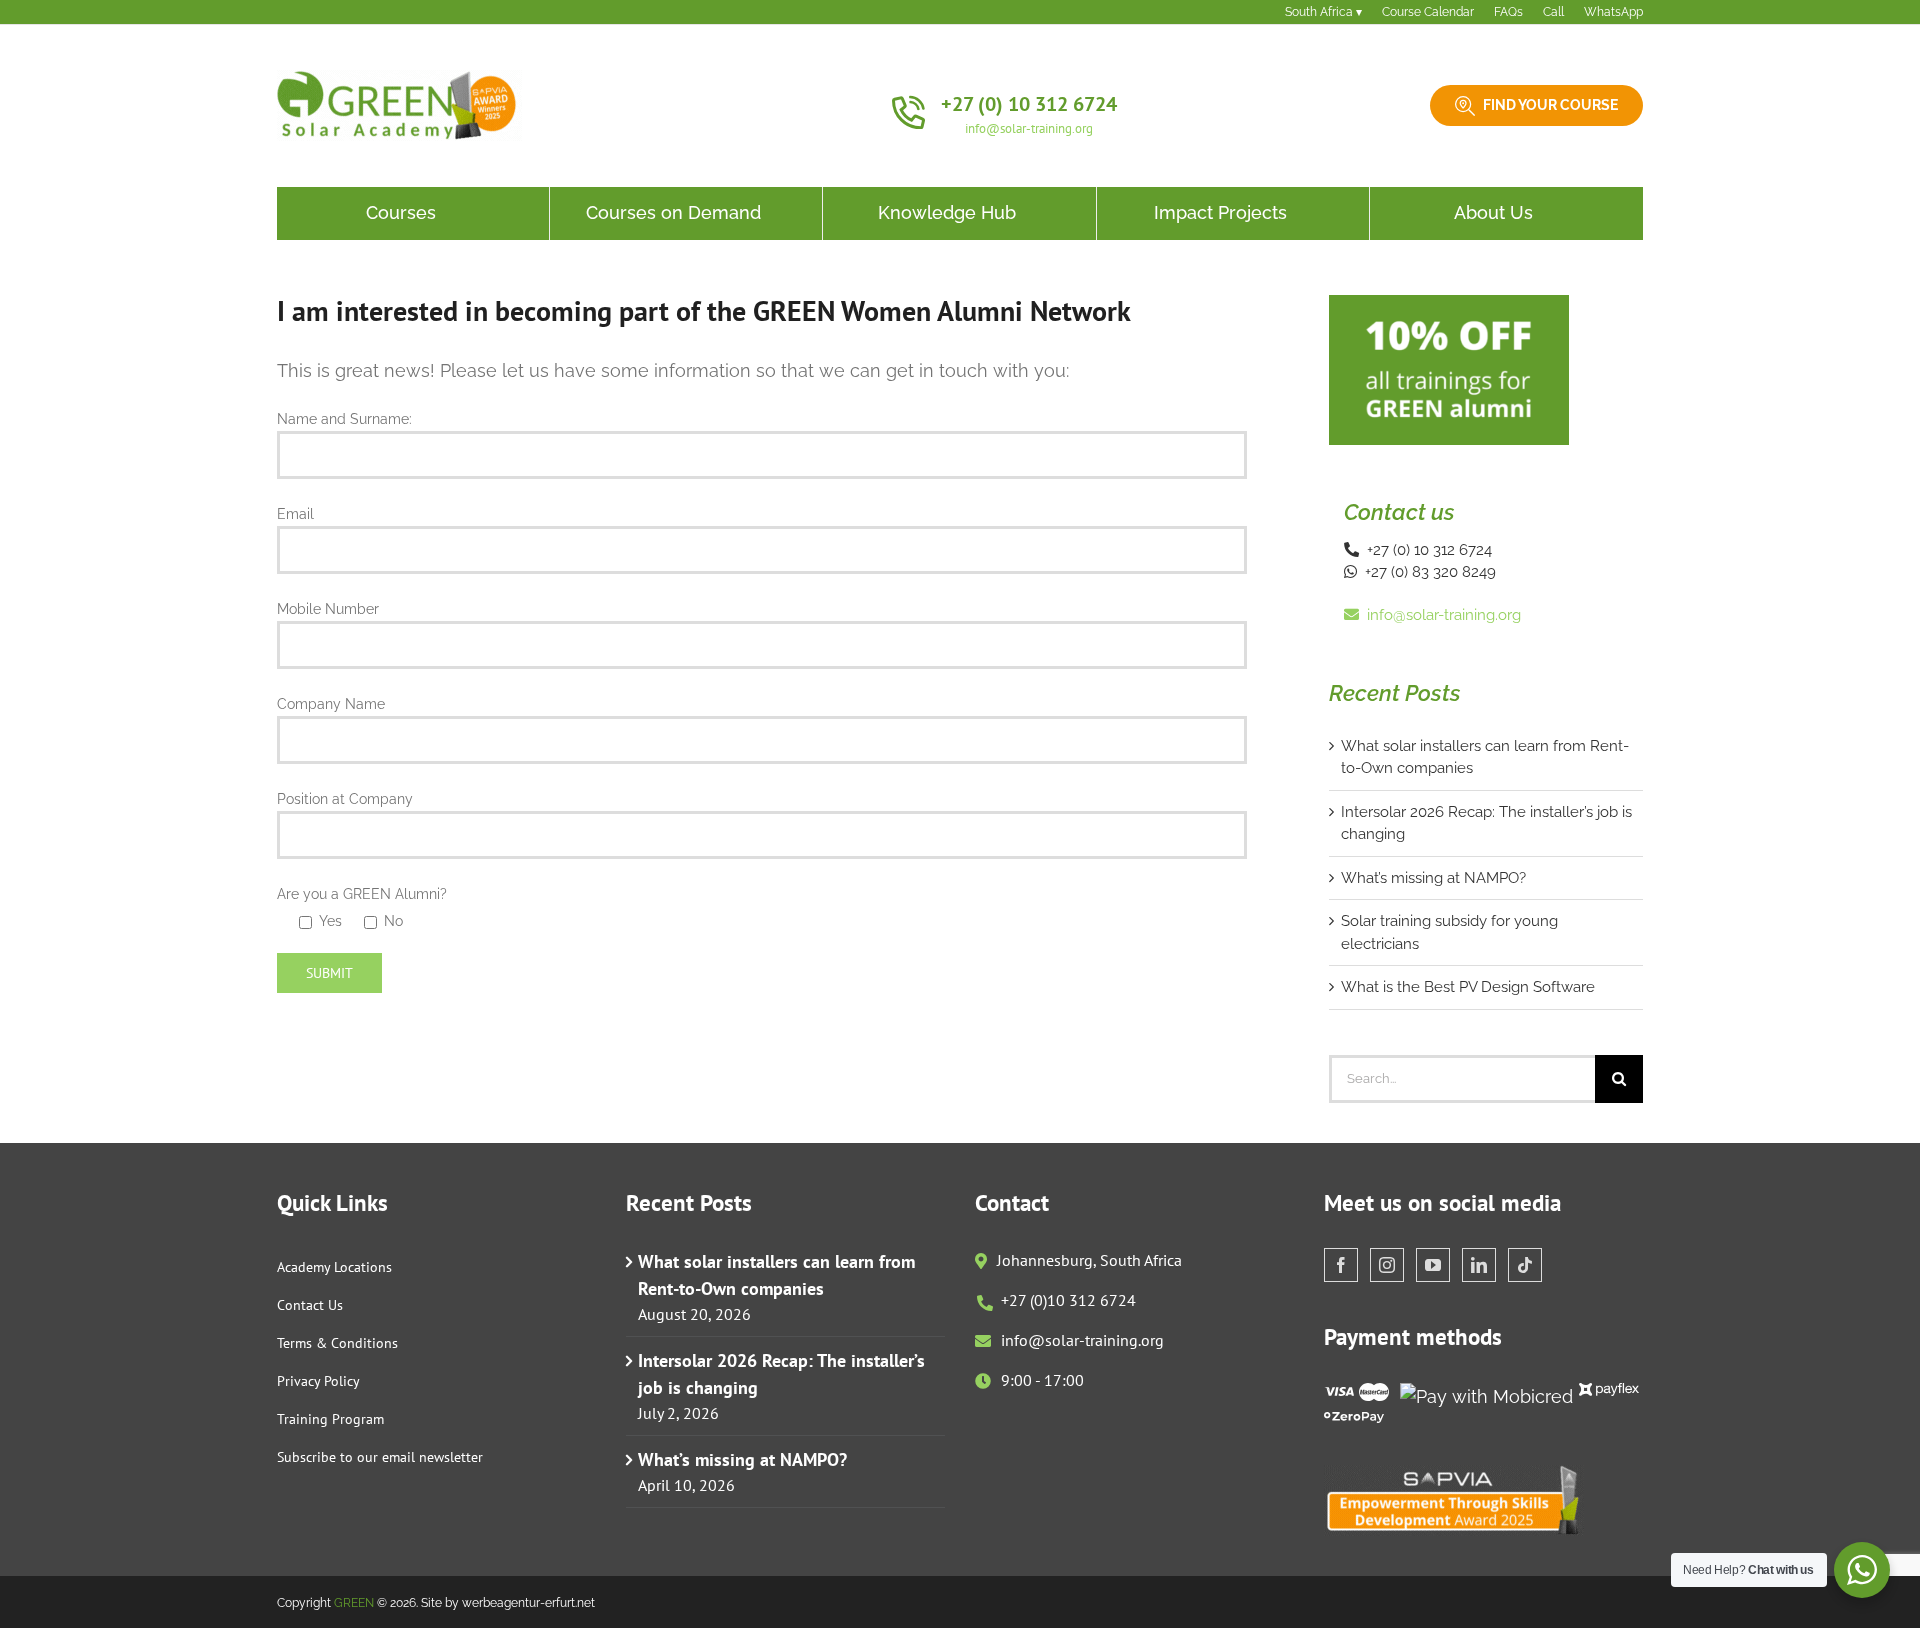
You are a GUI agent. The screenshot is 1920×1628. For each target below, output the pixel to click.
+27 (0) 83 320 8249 (1426, 572)
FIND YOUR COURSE (1550, 105)
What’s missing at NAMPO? (1433, 878)
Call (1553, 12)
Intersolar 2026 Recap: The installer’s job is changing (781, 1374)
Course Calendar (1428, 12)
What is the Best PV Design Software (1468, 987)
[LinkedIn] (1479, 1265)
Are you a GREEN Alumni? (362, 894)
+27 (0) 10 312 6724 (1029, 104)
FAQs (1508, 12)
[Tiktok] (1525, 1265)
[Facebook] (1341, 1265)
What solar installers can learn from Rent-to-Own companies (776, 1275)
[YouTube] (1433, 1265)
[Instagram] (1387, 1265)
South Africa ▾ (1323, 12)
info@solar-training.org (1029, 128)
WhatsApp (1613, 12)
